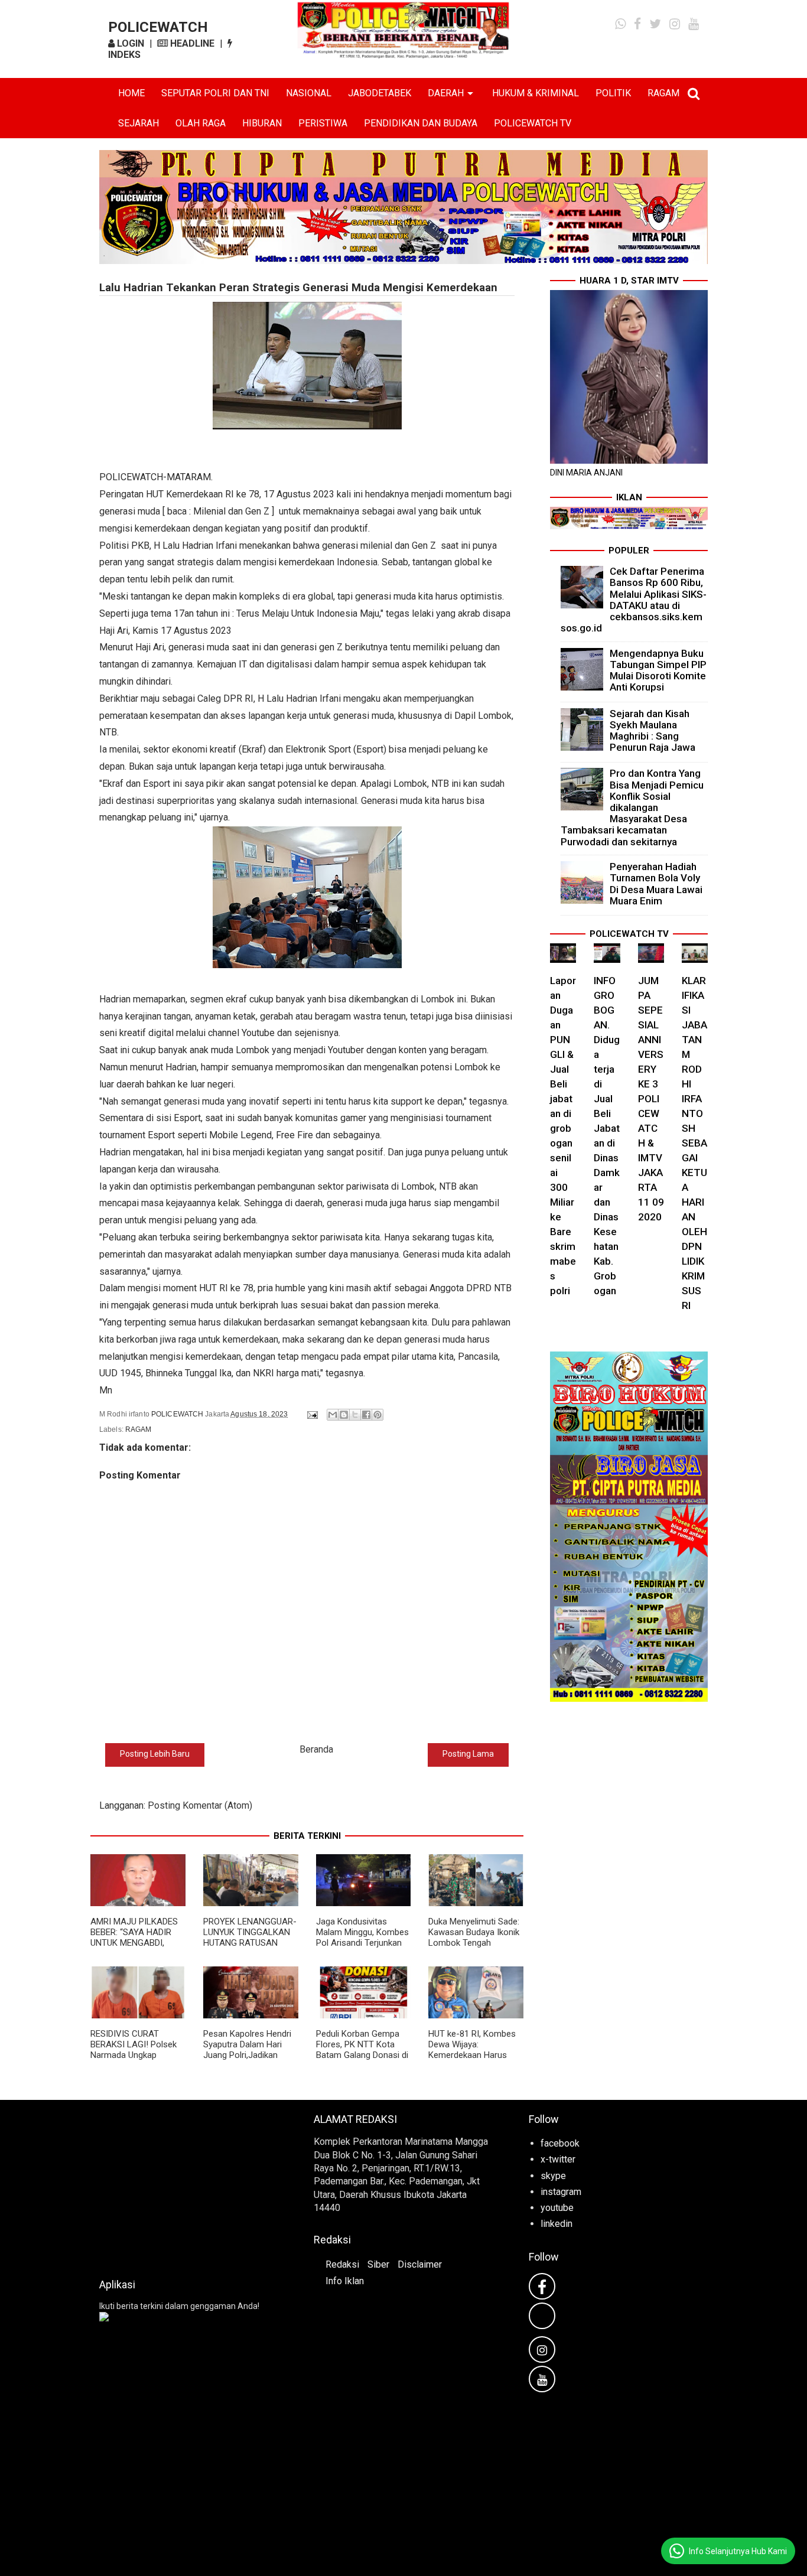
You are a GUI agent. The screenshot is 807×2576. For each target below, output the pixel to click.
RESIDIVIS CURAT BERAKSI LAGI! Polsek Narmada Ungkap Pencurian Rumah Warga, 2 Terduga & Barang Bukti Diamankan (137, 2060)
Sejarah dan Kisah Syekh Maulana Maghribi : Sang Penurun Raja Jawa (653, 731)
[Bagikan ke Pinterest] (378, 1415)
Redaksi (342, 2264)
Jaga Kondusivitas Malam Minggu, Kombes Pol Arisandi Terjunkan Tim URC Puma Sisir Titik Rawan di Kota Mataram (362, 1948)
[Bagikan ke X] (355, 1415)
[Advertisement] (189, 2186)
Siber (378, 2264)
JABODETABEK (380, 93)
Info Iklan (345, 2281)
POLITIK (613, 93)
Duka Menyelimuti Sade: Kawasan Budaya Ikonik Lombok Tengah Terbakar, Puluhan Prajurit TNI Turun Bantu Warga (474, 1948)
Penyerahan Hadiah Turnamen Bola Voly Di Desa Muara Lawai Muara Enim (656, 884)
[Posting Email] (312, 1414)
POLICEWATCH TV (533, 123)
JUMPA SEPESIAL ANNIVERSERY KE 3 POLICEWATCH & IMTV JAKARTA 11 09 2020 (651, 1099)
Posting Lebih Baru (155, 1754)
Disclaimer (420, 2264)
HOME (131, 93)
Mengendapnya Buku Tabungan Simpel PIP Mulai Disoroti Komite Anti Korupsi (658, 670)
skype (553, 2176)
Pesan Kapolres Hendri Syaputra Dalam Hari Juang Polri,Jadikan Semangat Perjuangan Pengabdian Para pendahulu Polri (247, 2060)
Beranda (316, 1749)
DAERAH (446, 93)
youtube (557, 2208)
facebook (560, 2143)
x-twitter (558, 2159)
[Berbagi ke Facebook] (366, 1415)
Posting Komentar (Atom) (200, 1805)
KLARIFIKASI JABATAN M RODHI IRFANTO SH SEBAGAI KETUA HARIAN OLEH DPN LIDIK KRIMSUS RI (694, 1143)
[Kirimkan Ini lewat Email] (333, 1415)
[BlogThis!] (344, 1415)
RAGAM (663, 93)
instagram (561, 2192)
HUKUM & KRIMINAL (536, 93)
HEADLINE (191, 43)
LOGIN (129, 43)
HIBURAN (262, 123)
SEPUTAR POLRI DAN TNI (215, 93)
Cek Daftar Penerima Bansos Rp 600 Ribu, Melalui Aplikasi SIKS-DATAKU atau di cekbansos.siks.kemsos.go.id (634, 600)
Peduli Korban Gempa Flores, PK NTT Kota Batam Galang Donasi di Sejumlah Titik (362, 2050)
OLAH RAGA (201, 123)
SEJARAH (139, 123)
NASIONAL (309, 93)
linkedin (557, 2224)
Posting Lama (468, 1754)
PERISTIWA (323, 123)
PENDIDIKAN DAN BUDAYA (421, 123)
